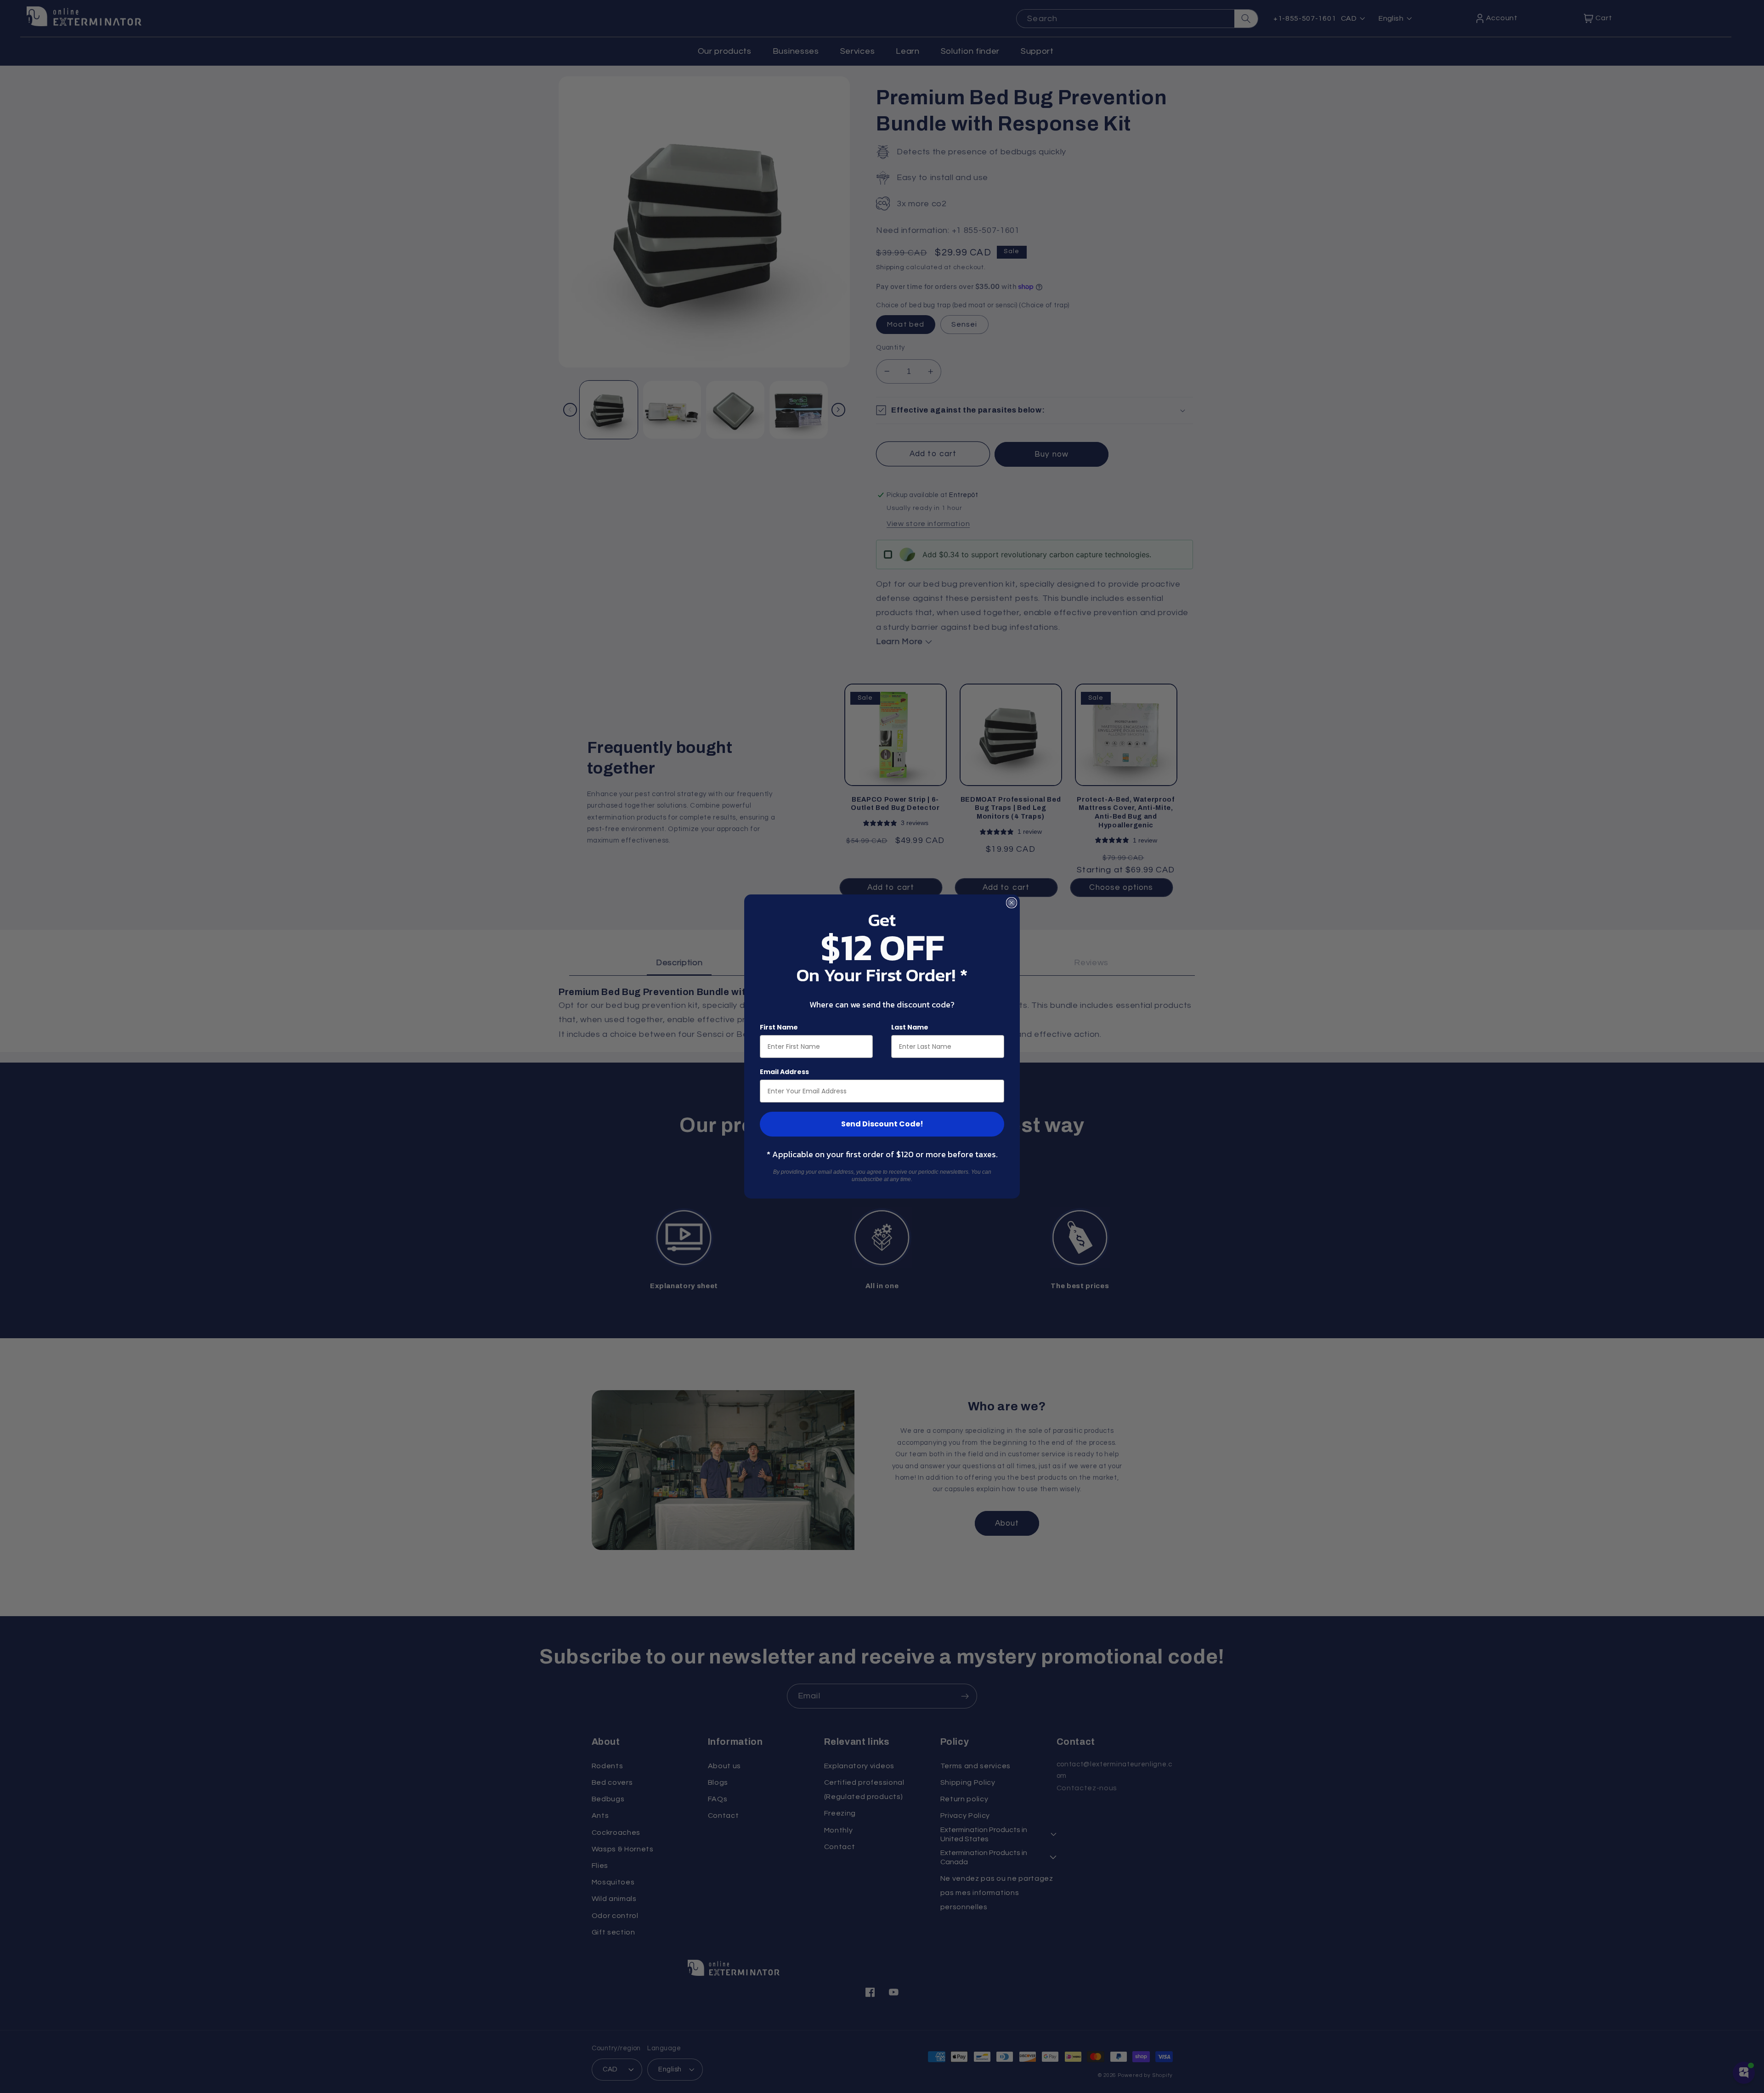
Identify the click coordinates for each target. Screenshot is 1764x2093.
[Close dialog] (1012, 903)
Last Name (910, 1027)
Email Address (784, 1072)
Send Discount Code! (882, 1124)
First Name (779, 1027)
